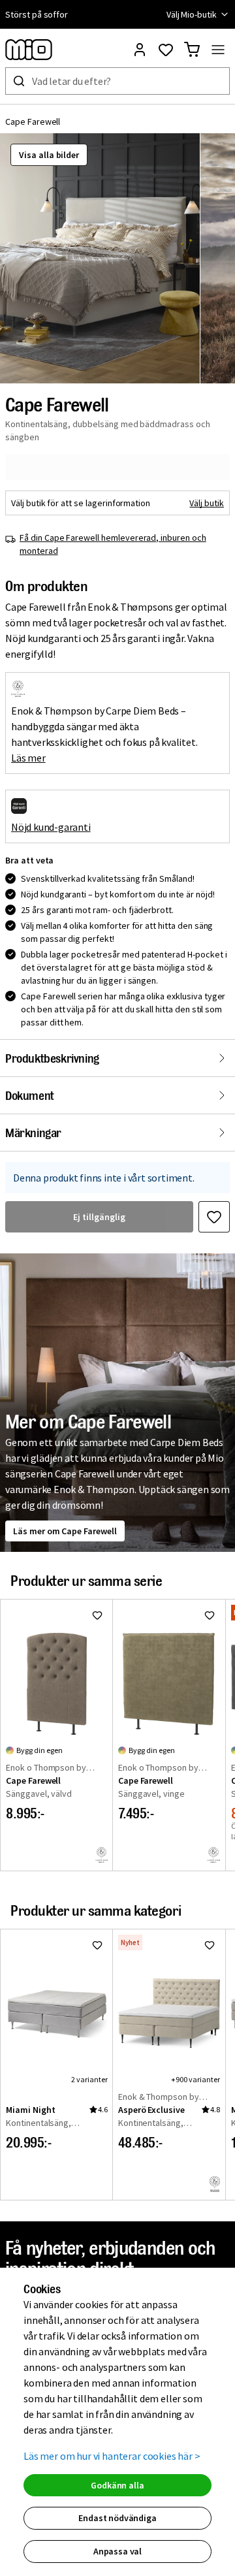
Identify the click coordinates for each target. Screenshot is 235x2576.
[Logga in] (140, 50)
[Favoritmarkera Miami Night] (97, 1945)
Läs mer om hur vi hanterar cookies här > (112, 2456)
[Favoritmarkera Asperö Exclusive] (210, 1945)
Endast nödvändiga (117, 2518)
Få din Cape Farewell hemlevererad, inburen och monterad (113, 544)
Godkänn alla (117, 2485)
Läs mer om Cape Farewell (65, 1531)
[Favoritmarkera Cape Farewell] (214, 1217)
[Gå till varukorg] (192, 50)
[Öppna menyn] (218, 50)
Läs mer (28, 758)
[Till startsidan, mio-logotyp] (29, 50)
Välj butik (207, 503)
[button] (100, 258)
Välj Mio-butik (192, 14)
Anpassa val (117, 2551)
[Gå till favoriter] (166, 50)
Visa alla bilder (49, 155)
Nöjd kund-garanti (51, 827)
